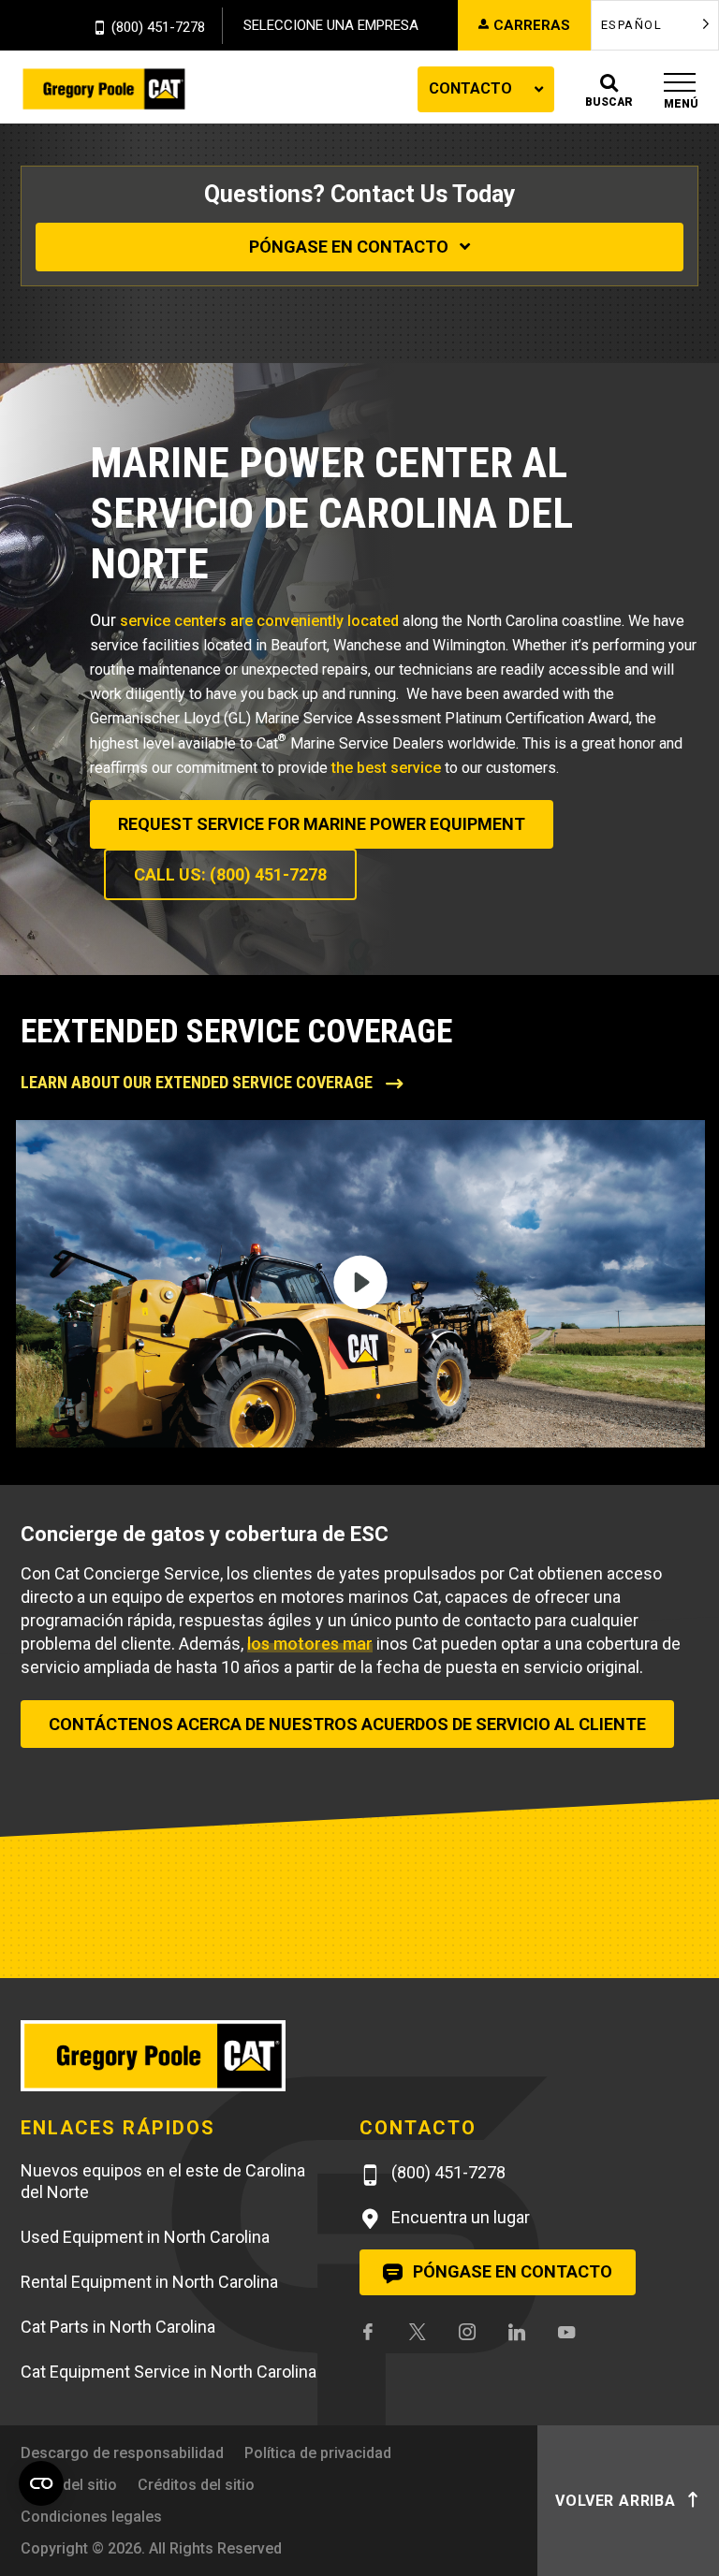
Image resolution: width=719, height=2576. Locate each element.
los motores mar (310, 1644)
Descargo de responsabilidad (122, 2453)
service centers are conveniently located (259, 621)
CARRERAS (532, 25)
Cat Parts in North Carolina (118, 2327)
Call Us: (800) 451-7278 (230, 874)
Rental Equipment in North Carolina (149, 2282)
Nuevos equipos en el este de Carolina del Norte (163, 2181)
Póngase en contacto (351, 247)
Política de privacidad (318, 2453)
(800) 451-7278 (158, 28)
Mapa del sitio (69, 2485)
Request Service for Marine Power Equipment (322, 824)
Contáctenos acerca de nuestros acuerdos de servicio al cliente (347, 1724)
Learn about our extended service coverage (198, 1082)
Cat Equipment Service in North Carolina (169, 2372)
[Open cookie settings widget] (41, 2483)
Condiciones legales (91, 2517)
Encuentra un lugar (459, 2217)
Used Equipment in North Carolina (145, 2237)
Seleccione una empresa (331, 25)
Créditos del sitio (196, 2485)
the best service (386, 768)
